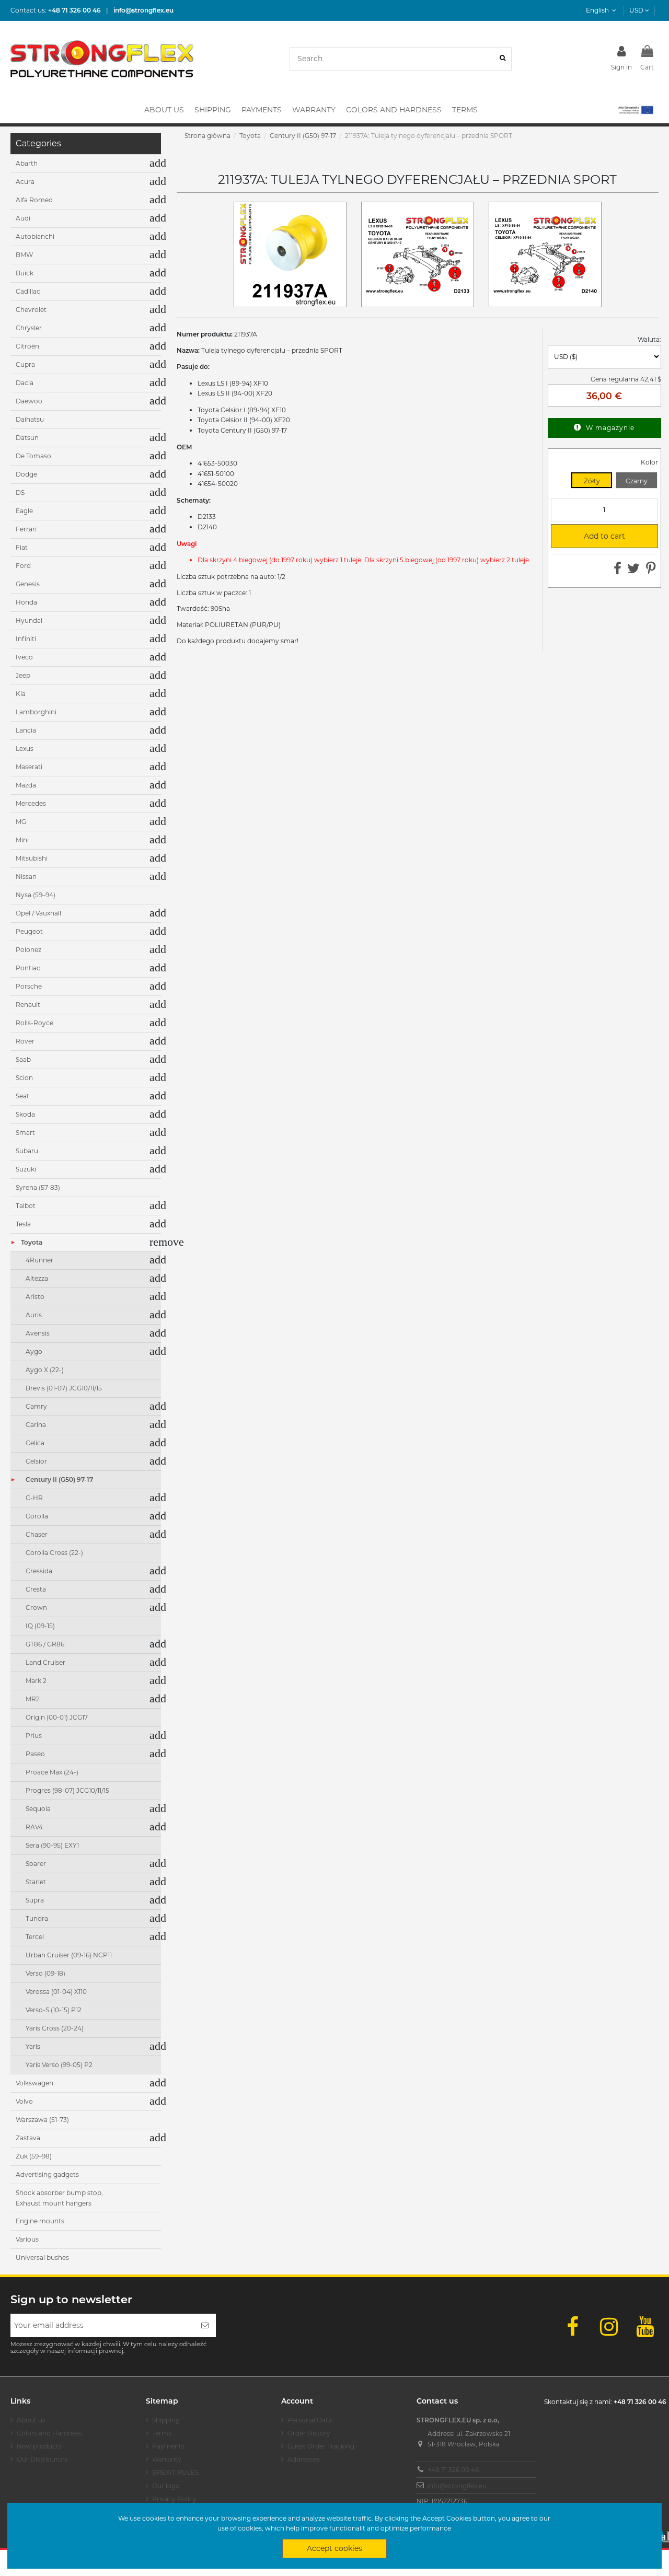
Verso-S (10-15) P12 (54, 2010)
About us (31, 2420)
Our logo (166, 2486)
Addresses (304, 2459)
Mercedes (31, 803)
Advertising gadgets (47, 2174)
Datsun (27, 438)
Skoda (25, 1114)
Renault (28, 1005)
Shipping (166, 2420)
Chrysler (29, 328)
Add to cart (592, 536)
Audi (23, 218)
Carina (36, 1425)
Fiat (22, 547)
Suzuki (26, 1169)
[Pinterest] (651, 571)
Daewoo (29, 401)
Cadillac (28, 291)
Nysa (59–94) (36, 895)
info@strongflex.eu (457, 2486)
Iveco (24, 657)
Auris (34, 1315)
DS (20, 492)
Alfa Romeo (34, 200)
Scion (24, 1078)
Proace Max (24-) (52, 1772)
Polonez (28, 950)
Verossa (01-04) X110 (56, 1992)
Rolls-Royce (34, 1023)
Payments (168, 2446)
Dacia (25, 383)
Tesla (23, 1224)
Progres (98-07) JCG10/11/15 (67, 1790)
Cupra (25, 364)
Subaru (27, 1151)
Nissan (26, 877)
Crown (36, 1608)
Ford (23, 566)
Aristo (35, 1297)
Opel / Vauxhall (38, 913)
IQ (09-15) (40, 1626)
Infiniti (26, 639)
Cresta (36, 1589)
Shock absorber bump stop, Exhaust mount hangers (59, 2198)
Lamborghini (36, 712)
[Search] (503, 59)
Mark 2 (36, 1681)
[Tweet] (633, 571)
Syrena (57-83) (38, 1187)
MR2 (33, 1699)
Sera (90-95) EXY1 (52, 1845)
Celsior (36, 1461)
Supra (35, 1900)
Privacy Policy (174, 2499)
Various (27, 2239)
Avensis (38, 1333)
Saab (23, 1059)
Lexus (25, 749)
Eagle (24, 511)
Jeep (23, 675)
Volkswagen (34, 2083)
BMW (24, 255)
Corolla (37, 1516)
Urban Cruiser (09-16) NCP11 (69, 1955)
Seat (22, 1096)
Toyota (32, 1242)
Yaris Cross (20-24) (55, 2028)
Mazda (26, 785)
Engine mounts (40, 2221)
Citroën (27, 346)
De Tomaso (33, 456)
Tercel (35, 1937)
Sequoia (38, 1809)
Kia (21, 694)
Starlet (36, 1882)
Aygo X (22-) (45, 1370)
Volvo (24, 2101)
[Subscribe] (205, 2325)
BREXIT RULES (175, 2472)
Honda (26, 602)
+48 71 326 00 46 (453, 2470)
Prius (34, 1736)
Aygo (34, 1351)
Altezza (37, 1278)
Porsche (29, 986)
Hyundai (29, 620)
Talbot (26, 1206)
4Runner (39, 1260)
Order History (309, 2433)
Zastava (28, 2138)
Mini (22, 840)
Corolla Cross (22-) (54, 1553)
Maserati (29, 767)
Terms (162, 2433)
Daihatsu (30, 419)
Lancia (26, 730)
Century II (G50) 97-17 (59, 1480)
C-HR (34, 1498)
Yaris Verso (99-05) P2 (59, 2065)
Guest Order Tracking (321, 2446)
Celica (35, 1443)
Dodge (26, 474)
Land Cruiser (45, 1662)
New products (39, 2446)
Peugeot (29, 931)
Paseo (35, 1754)
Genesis (28, 584)
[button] (635, 110)
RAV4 (34, 1827)
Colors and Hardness (49, 2433)
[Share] (618, 571)
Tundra (37, 1918)
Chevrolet (31, 310)
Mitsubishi (32, 858)
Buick (25, 273)
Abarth (27, 163)
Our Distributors (42, 2459)
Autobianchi (35, 236)
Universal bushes (42, 2258)
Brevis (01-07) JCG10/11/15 (64, 1388)
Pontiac (28, 968)
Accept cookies (334, 2548)
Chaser (37, 1534)
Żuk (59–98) (34, 2156)
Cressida (39, 1571)
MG (21, 822)
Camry (36, 1406)
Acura (25, 182)
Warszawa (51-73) (42, 2120)
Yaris (33, 2046)
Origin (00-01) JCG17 (57, 1717)
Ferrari (26, 529)
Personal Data (310, 2420)
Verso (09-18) (45, 1973)
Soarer (36, 1864)
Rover (25, 1041)
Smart (25, 1133)
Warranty (167, 2459)
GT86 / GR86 (45, 1644)
